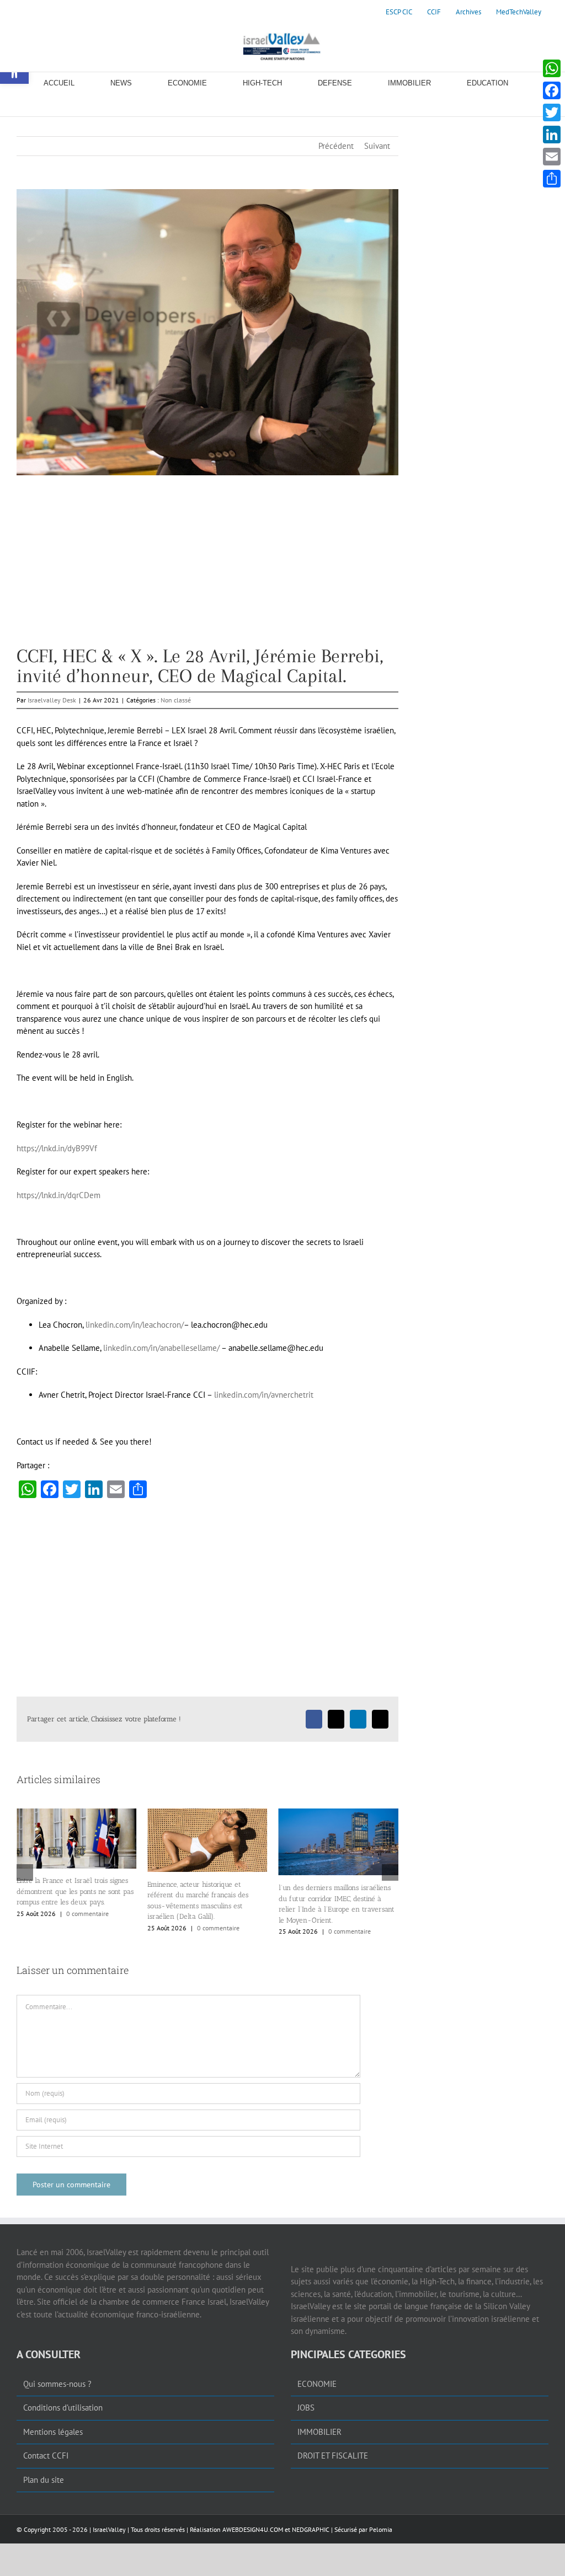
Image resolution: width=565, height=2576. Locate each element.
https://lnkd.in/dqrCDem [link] (58, 1195)
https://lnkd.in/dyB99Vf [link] (57, 1148)
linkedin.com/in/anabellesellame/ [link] (161, 1348)
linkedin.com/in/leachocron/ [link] (135, 1325)
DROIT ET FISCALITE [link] (333, 2458)
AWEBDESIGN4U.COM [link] (253, 2532)
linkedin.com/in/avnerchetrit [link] (264, 1395)
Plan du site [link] (44, 2482)
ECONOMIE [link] (317, 2386)
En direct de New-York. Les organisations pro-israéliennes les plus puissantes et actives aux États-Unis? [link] (339, 1912)
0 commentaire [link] (87, 1928)
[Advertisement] (207, 569)
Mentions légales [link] (53, 2434)
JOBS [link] (306, 2410)
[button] (25, 1874)
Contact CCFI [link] (46, 2458)
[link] (399, 12)
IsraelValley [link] (109, 2532)
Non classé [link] (176, 700)
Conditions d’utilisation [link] (63, 2410)
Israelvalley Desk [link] (52, 700)
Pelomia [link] (381, 2532)
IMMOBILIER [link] (319, 2434)
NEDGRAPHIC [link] (310, 2532)
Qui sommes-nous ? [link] (57, 2386)
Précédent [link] (336, 146)
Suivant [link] (377, 146)
